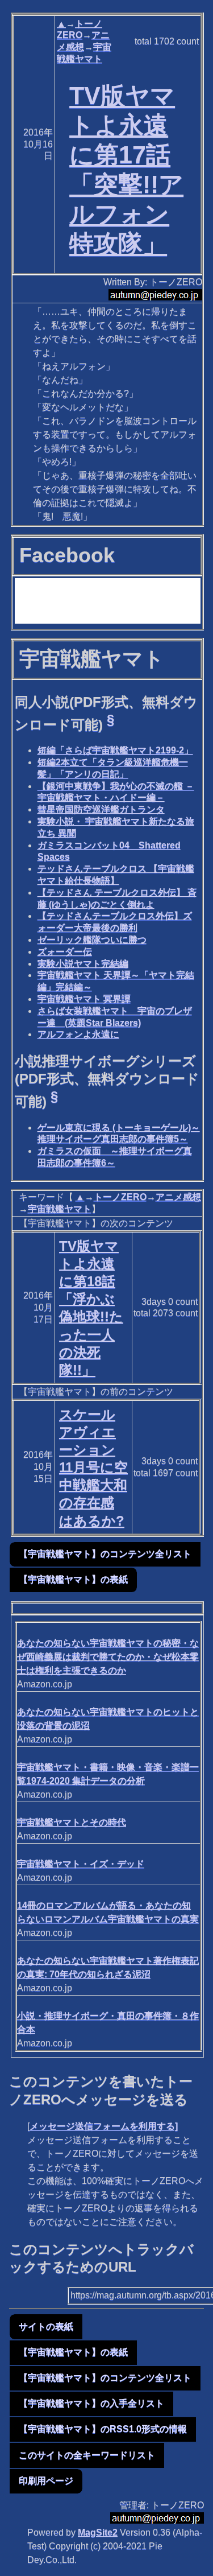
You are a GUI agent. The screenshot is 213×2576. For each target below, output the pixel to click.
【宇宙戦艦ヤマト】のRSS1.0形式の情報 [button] (103, 2429)
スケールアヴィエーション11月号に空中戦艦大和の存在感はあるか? (93, 1468)
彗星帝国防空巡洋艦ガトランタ (101, 809)
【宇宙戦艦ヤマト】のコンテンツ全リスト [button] (105, 1554)
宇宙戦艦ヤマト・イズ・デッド (81, 1864)
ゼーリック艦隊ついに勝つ (92, 940)
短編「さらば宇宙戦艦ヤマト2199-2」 (115, 750)
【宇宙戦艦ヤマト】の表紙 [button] (73, 1579)
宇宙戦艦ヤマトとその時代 (72, 1822)
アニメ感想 (178, 1197)
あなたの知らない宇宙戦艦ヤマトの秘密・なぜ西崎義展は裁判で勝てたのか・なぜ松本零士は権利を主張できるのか (108, 1657)
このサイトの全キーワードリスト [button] (87, 2455)
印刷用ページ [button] (46, 2481)
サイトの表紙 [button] (46, 2326)
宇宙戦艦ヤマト (60, 1209)
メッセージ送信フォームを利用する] (104, 2126)
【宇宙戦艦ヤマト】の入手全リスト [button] (91, 2403)
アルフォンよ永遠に (78, 1034)
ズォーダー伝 (65, 952)
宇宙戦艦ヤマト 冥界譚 (84, 999)
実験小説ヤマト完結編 (83, 964)
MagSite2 (98, 2532)
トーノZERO (120, 1197)
